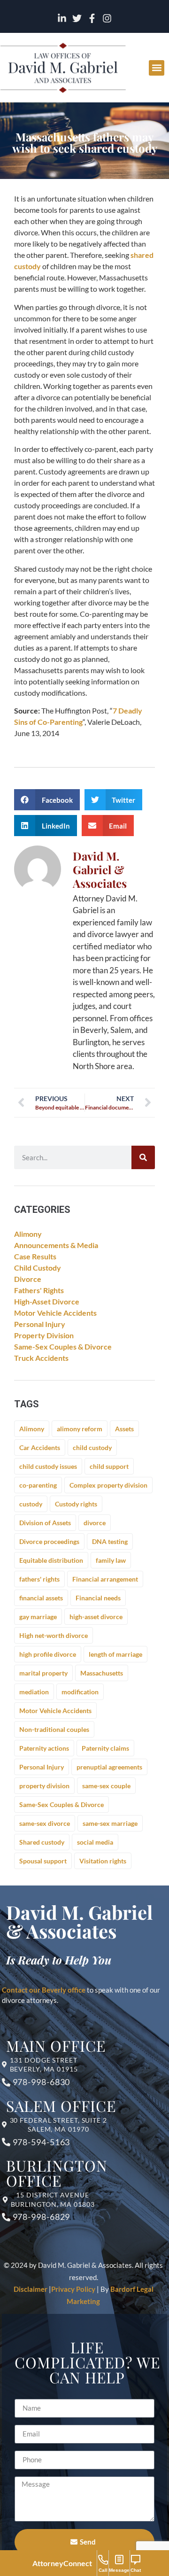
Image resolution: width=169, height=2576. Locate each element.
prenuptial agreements (109, 1767)
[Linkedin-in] (62, 18)
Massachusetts (102, 1673)
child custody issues (48, 1466)
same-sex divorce (45, 1823)
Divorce (28, 1279)
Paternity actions (44, 1748)
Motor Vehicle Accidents (55, 1313)
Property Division (44, 1335)
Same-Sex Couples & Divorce (63, 1346)
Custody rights (76, 1504)
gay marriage (38, 1617)
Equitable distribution (51, 1560)
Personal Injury (40, 1324)
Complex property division (108, 1485)
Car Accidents (40, 1447)
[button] (157, 68)
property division (44, 1786)
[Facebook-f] (92, 18)
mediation (34, 1692)
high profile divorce (48, 1654)
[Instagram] (107, 18)
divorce (95, 1523)
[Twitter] (77, 18)
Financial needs (98, 1598)
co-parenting (38, 1485)
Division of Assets (45, 1523)
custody (31, 1504)
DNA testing (110, 1541)
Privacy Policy (73, 2289)
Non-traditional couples (54, 1729)
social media (95, 1842)
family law (111, 1560)
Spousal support (43, 1861)
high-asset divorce (96, 1617)
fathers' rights (39, 1579)
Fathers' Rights (39, 1290)
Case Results (35, 1256)
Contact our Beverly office (44, 1990)
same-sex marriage (110, 1823)
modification (80, 1692)
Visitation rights (103, 1861)
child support (109, 1466)
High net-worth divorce (54, 1635)
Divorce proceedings (49, 1541)
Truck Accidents (41, 1358)
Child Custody (38, 1268)
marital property (43, 1673)
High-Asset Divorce (47, 1301)
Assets (124, 1429)
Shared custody (42, 1842)
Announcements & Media (56, 1245)
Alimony (28, 1234)
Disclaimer (31, 2289)
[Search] (143, 1157)
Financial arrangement (105, 1579)
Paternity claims (105, 1748)
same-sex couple (106, 1786)
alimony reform (80, 1429)
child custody (92, 1447)
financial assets (41, 1598)
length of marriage (115, 1654)
